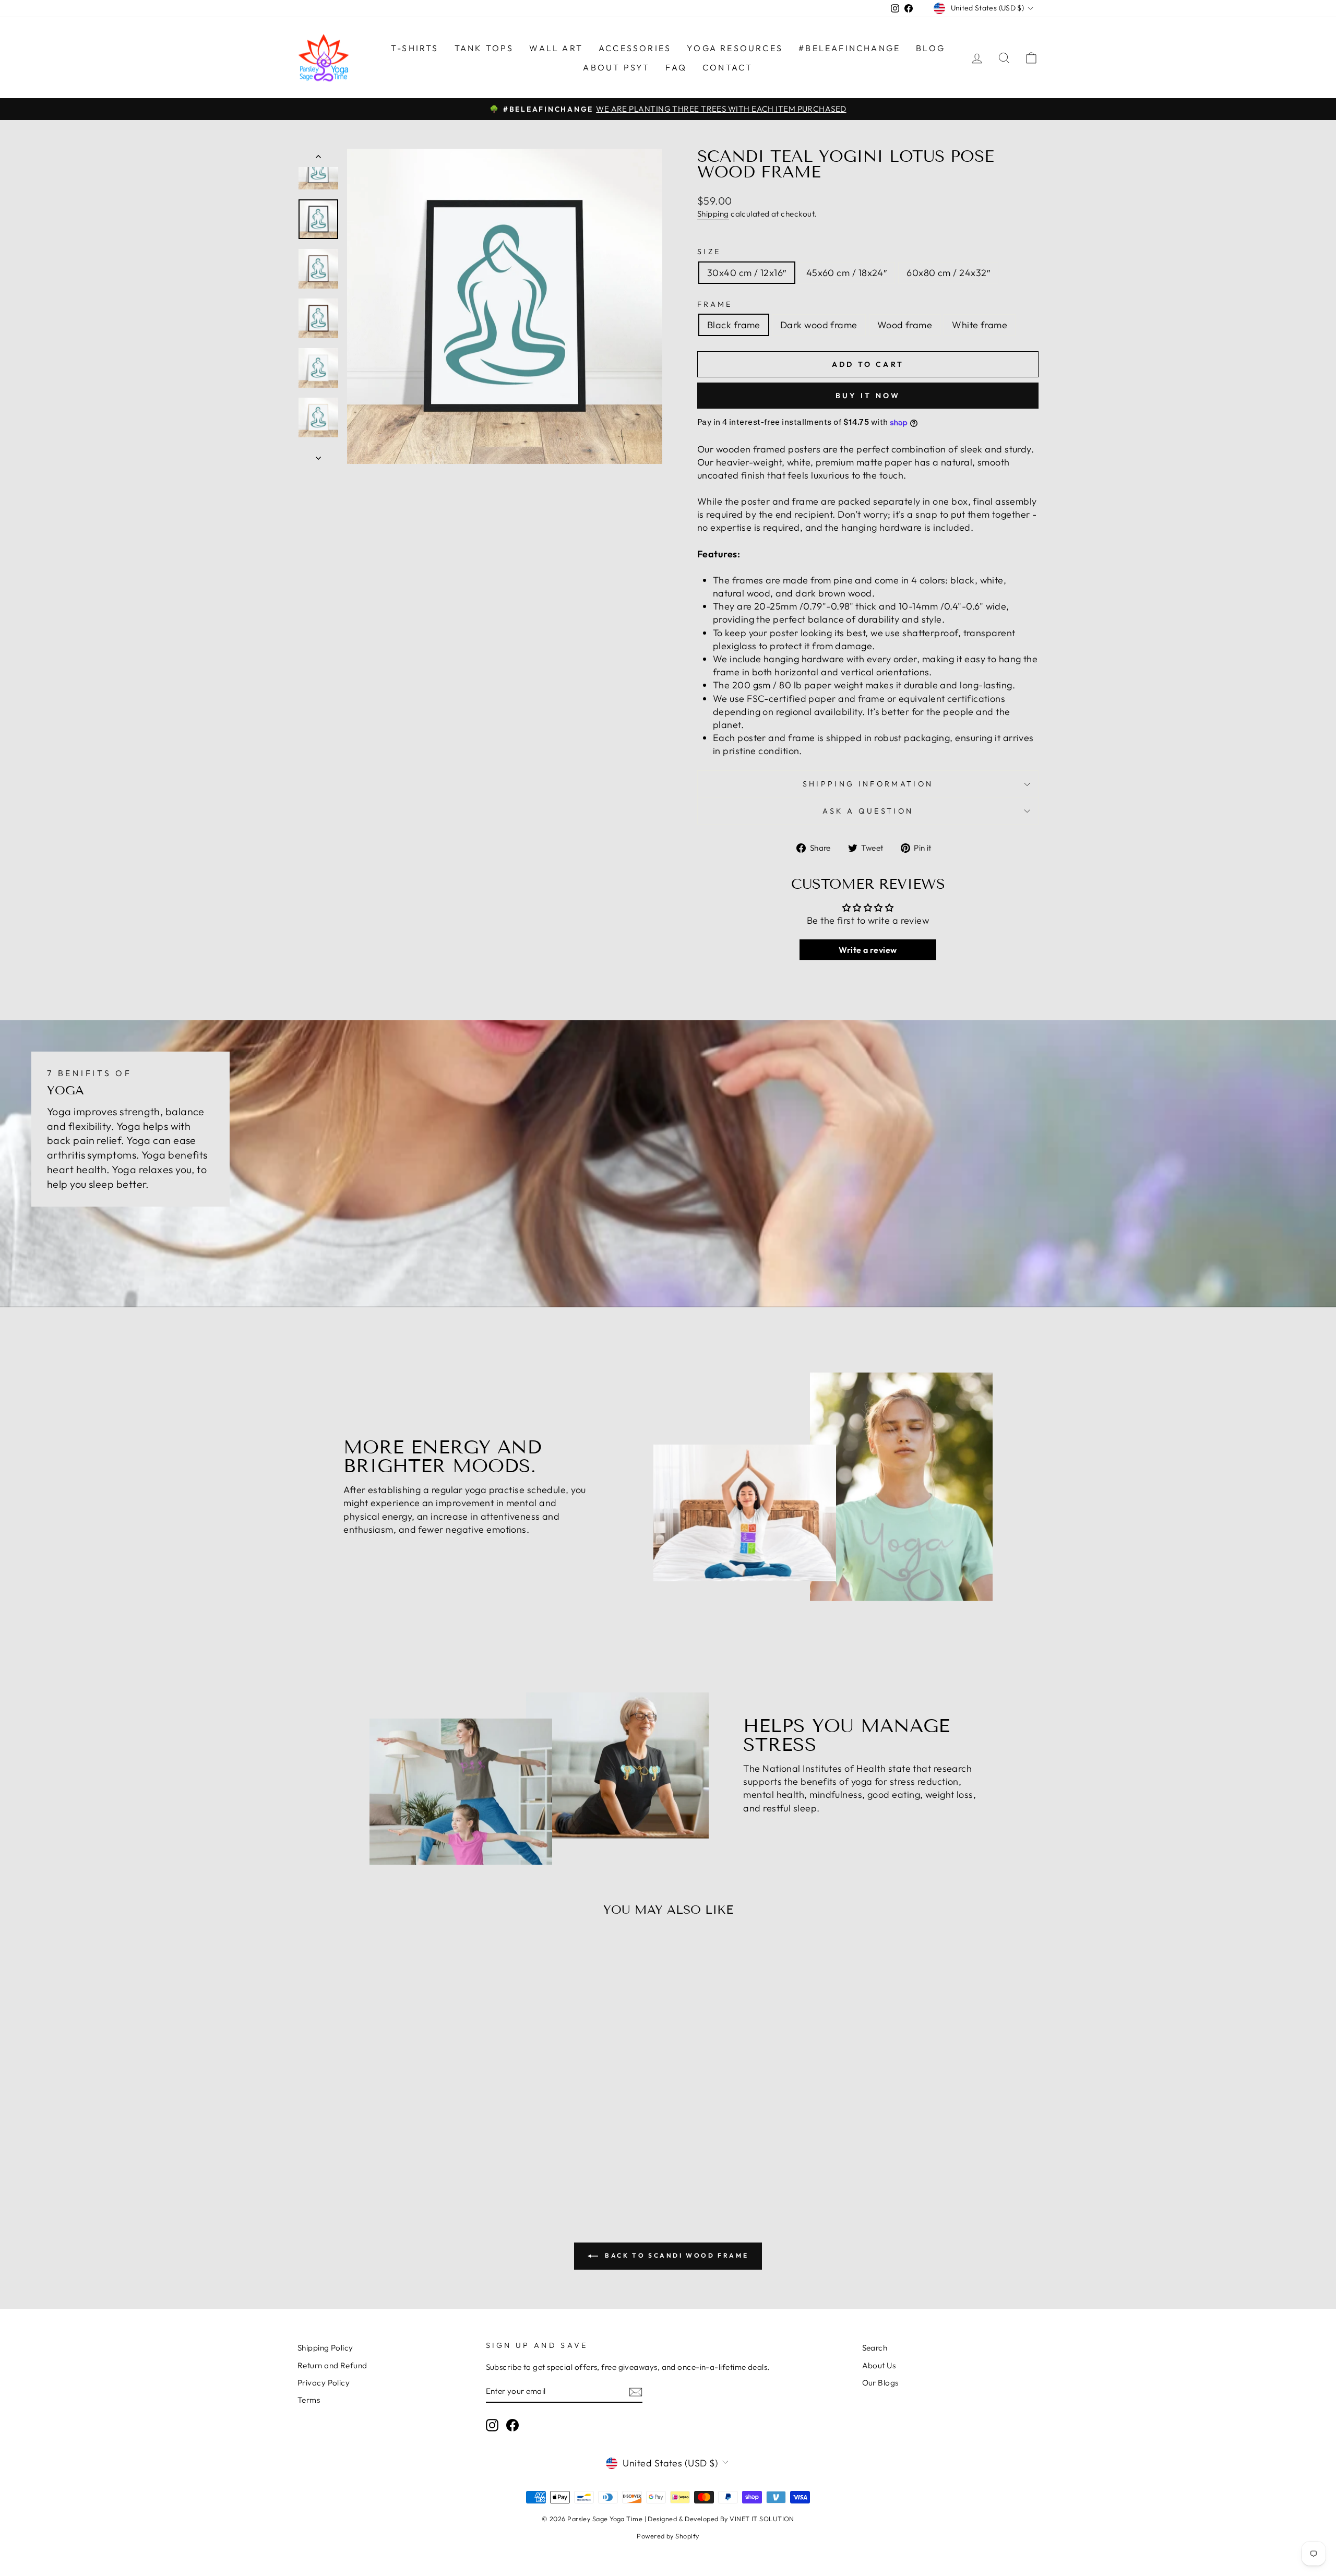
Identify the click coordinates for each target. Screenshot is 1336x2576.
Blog (931, 48)
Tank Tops (484, 48)
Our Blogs (880, 2383)
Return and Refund (332, 2365)
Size (709, 252)
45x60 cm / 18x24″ (847, 273)
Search (875, 2348)
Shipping (713, 214)
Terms (309, 2400)
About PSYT (616, 67)
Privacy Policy (324, 2383)
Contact (727, 67)
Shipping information (868, 784)
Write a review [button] (868, 950)
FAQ (676, 67)
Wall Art (556, 48)
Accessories (635, 48)
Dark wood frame (819, 325)
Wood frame (905, 325)
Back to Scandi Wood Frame (676, 2255)
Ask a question (868, 811)
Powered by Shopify (668, 2536)
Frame (715, 304)
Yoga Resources (735, 48)
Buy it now (868, 396)
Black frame (734, 325)
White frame (980, 325)
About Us (879, 2365)
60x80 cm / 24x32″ (948, 273)
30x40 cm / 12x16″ (747, 273)
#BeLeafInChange (849, 48)
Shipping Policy (325, 2348)
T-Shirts (415, 48)
